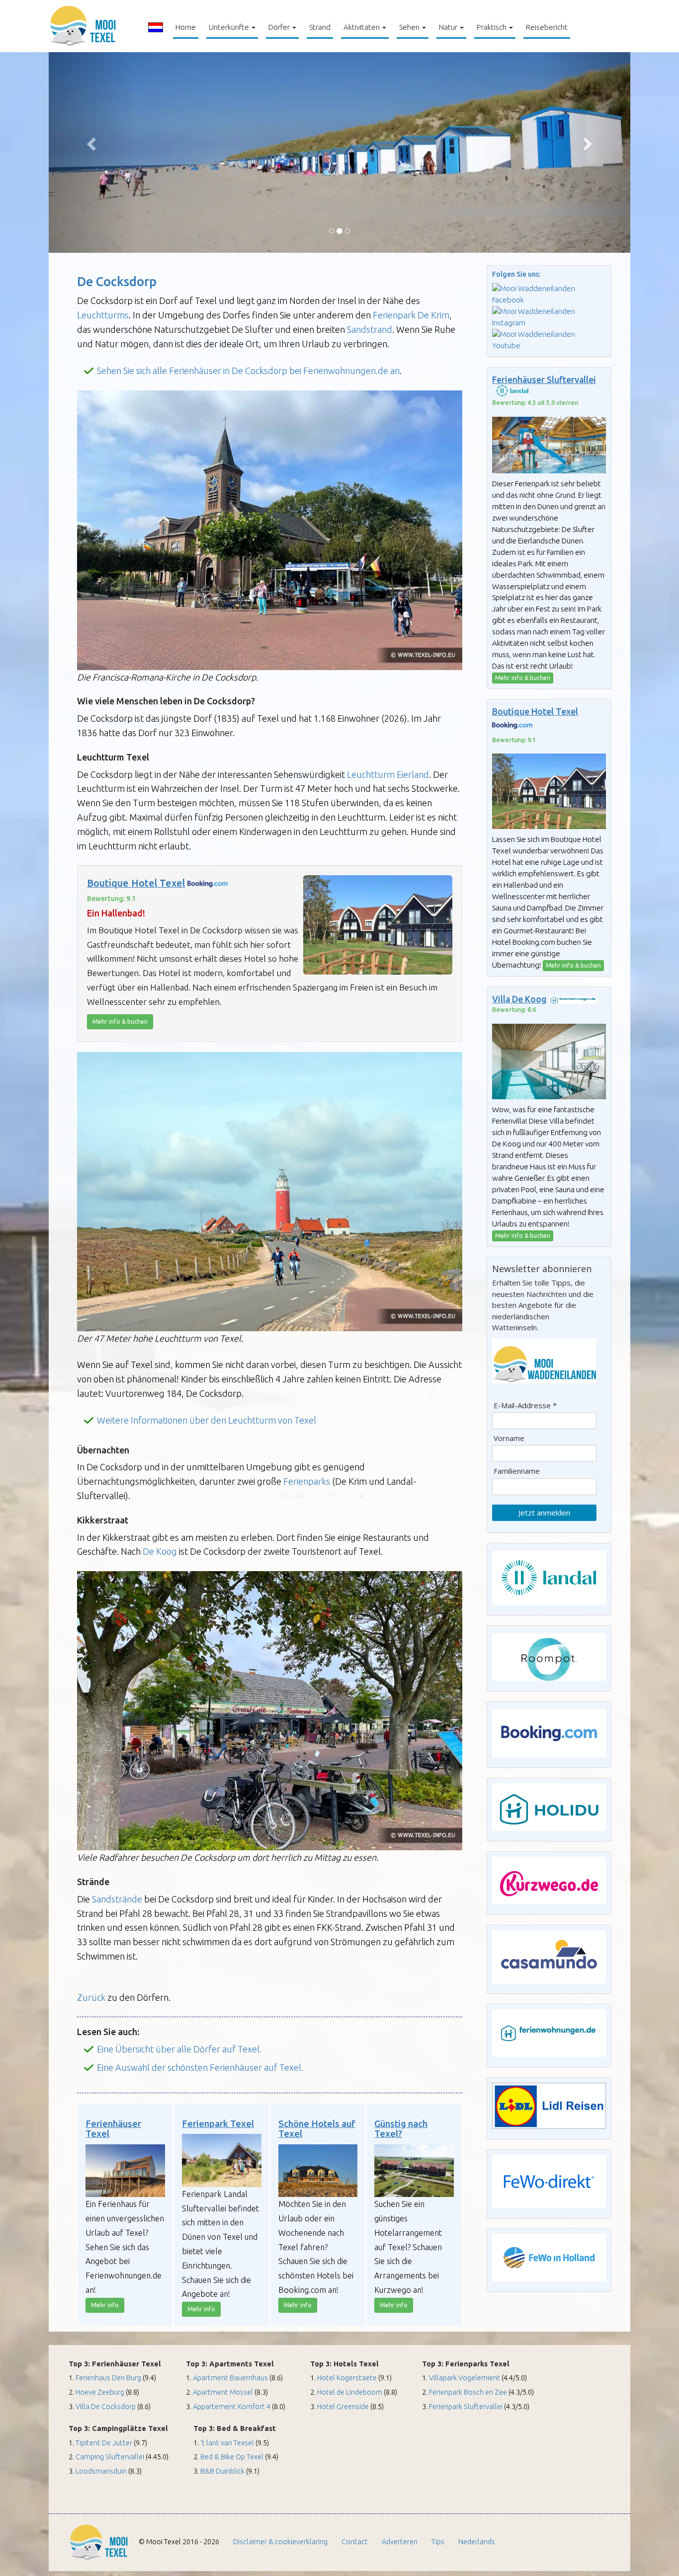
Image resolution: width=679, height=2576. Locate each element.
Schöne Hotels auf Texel (317, 2129)
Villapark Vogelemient (465, 2378)
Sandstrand (370, 329)
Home (187, 27)
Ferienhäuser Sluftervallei (544, 380)
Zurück (92, 1997)
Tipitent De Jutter (105, 2443)
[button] (92, 144)
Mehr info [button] (105, 2305)
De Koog (160, 1551)
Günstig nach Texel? (401, 2129)
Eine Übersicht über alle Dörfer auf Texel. (179, 2049)
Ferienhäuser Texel (113, 2129)
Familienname (517, 1471)
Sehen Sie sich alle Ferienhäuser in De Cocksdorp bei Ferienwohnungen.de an (248, 371)
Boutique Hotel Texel (136, 883)
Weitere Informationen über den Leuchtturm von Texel (207, 1420)
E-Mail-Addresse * (525, 1405)
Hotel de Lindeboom (350, 2392)
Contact (355, 2541)
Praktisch (492, 27)
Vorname (509, 1438)
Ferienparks (307, 1481)
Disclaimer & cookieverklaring (280, 2541)
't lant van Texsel (228, 2443)
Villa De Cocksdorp (106, 2406)
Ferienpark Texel (218, 2124)
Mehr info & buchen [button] (120, 1022)
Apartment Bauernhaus (230, 2378)
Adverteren (400, 2541)
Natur (449, 27)
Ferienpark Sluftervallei (466, 2406)
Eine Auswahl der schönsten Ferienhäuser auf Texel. (200, 2067)
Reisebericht (547, 27)
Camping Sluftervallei (110, 2457)
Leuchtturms (103, 315)
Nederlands (477, 2541)
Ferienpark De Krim (411, 315)
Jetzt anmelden (544, 1513)
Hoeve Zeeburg (101, 2392)
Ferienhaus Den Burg (108, 2378)
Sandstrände (117, 1899)
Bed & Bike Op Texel (233, 2457)
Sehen (410, 27)
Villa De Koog (519, 999)
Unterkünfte (230, 27)
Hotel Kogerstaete (348, 2378)
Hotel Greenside (342, 2406)
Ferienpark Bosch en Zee (468, 2392)
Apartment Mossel (223, 2392)
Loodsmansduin (101, 2471)
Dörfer (280, 27)
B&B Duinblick (223, 2471)
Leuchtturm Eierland (388, 774)
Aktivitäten (362, 27)
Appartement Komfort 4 (232, 2406)
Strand (320, 27)
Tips (438, 2541)
